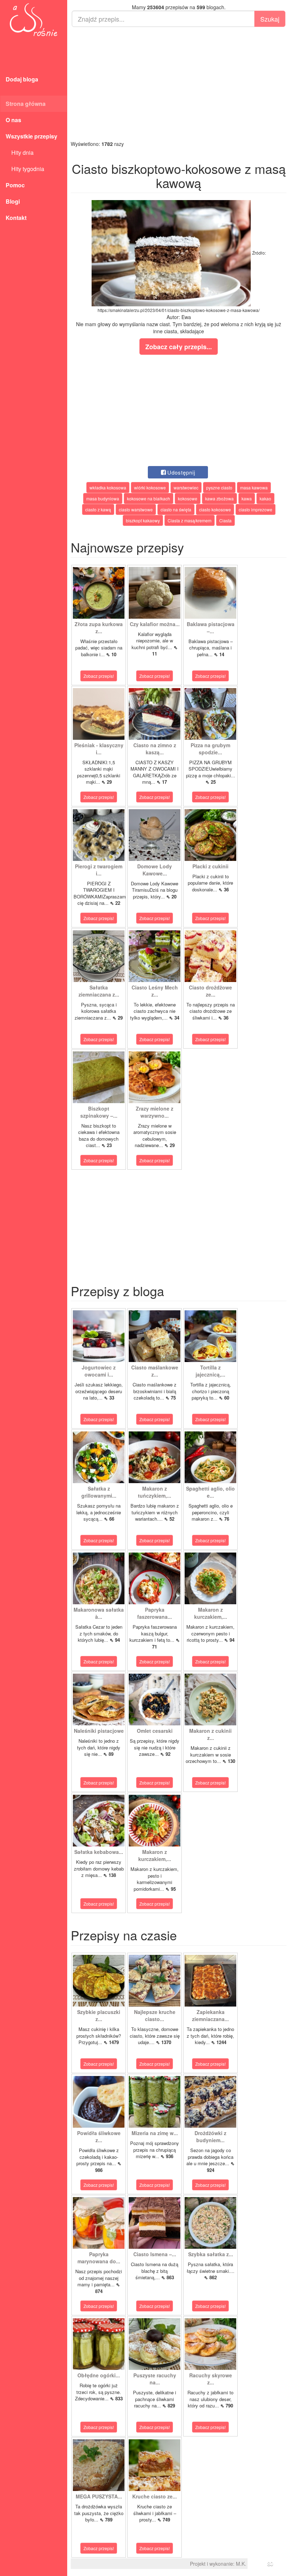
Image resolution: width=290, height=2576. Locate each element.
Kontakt (16, 218)
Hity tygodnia (25, 169)
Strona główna (26, 104)
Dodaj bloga (22, 79)
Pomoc (15, 185)
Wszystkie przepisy (31, 136)
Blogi (13, 201)
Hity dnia (20, 152)
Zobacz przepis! (99, 676)
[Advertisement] (179, 84)
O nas (13, 120)
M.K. (241, 2564)
